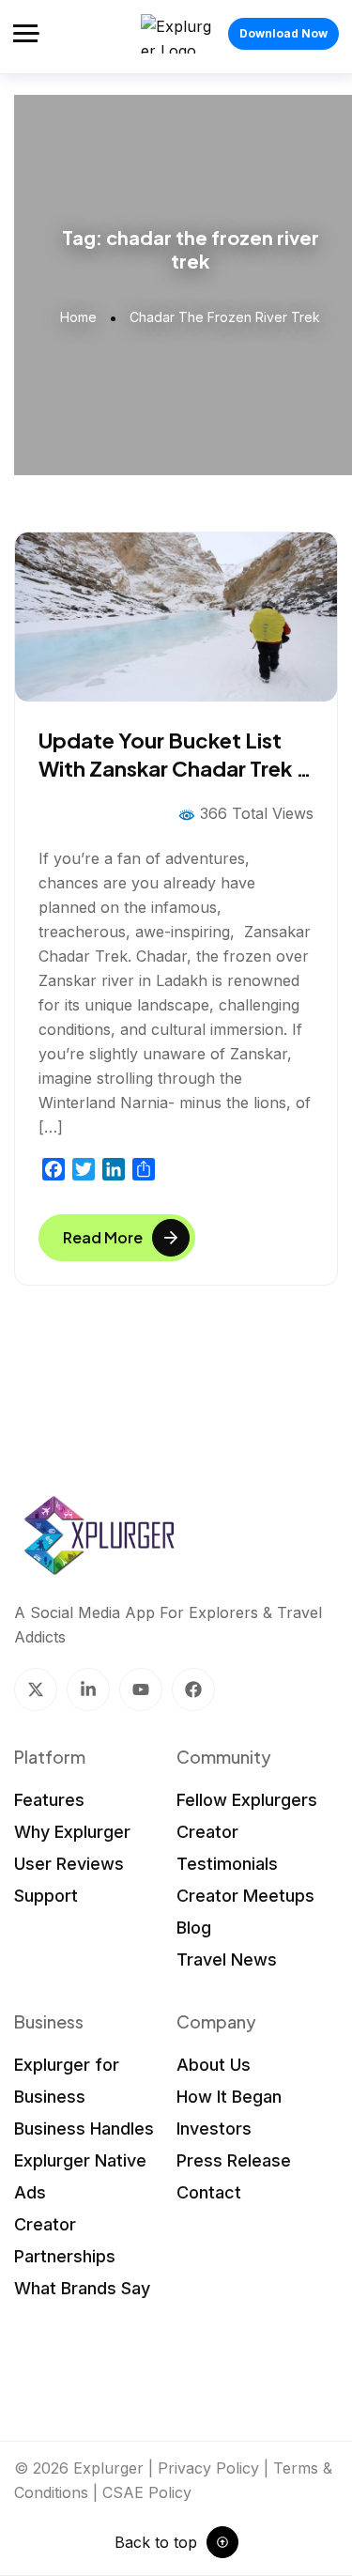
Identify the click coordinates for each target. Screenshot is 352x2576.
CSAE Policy (147, 2492)
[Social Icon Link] (36, 1689)
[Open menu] (26, 33)
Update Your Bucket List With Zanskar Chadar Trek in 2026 (176, 768)
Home (78, 317)
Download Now (283, 33)
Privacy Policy (208, 2468)
